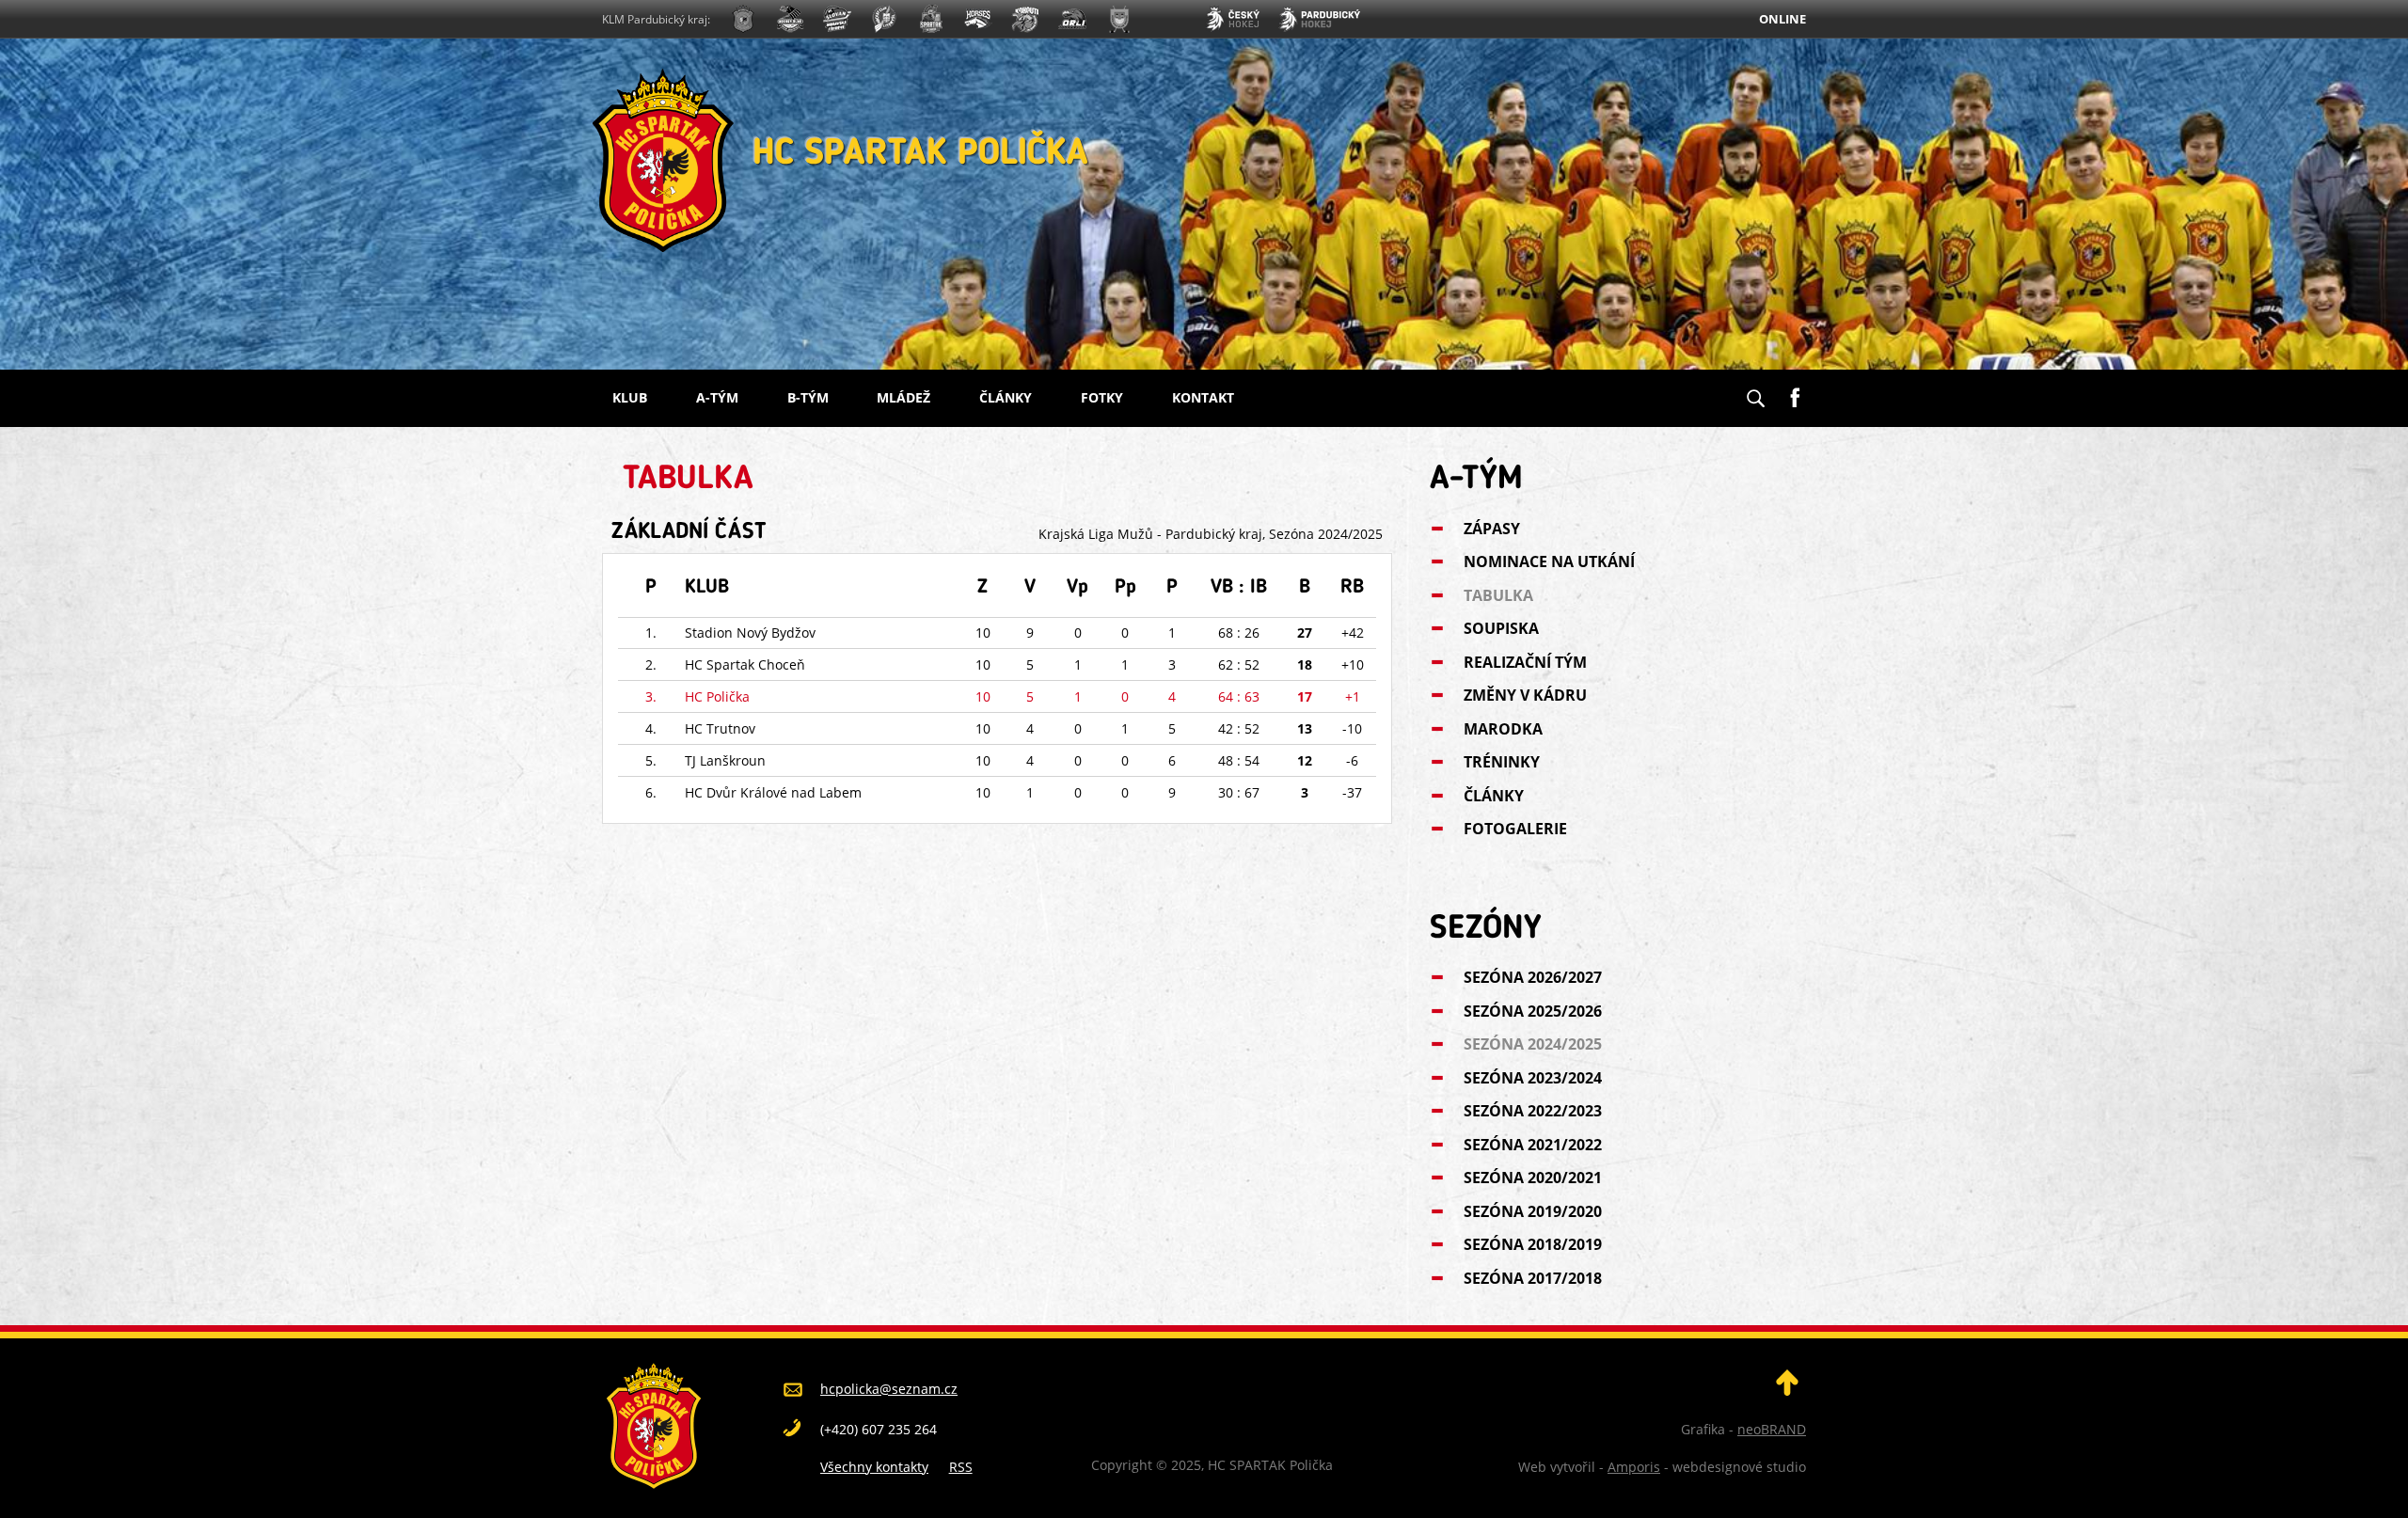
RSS (961, 1467)
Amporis (1634, 1467)
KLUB (630, 397)
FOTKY (1102, 397)
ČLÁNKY (1006, 397)
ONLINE (1782, 19)
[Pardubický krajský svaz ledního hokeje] (1319, 21)
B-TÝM (808, 397)
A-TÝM (717, 397)
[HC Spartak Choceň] (931, 21)
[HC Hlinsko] (978, 21)
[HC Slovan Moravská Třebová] (837, 21)
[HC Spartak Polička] (743, 21)
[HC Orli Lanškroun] (1072, 21)
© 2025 (1177, 1465)
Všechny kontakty (874, 1467)
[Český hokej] (1232, 21)
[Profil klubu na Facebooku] (1795, 390)
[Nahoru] (1787, 1391)
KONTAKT (1203, 397)
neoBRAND (1772, 1429)
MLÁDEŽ (903, 397)
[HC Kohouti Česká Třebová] (1025, 21)
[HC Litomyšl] (884, 21)
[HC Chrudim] (790, 21)
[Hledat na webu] (1755, 392)
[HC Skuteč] (1119, 21)
